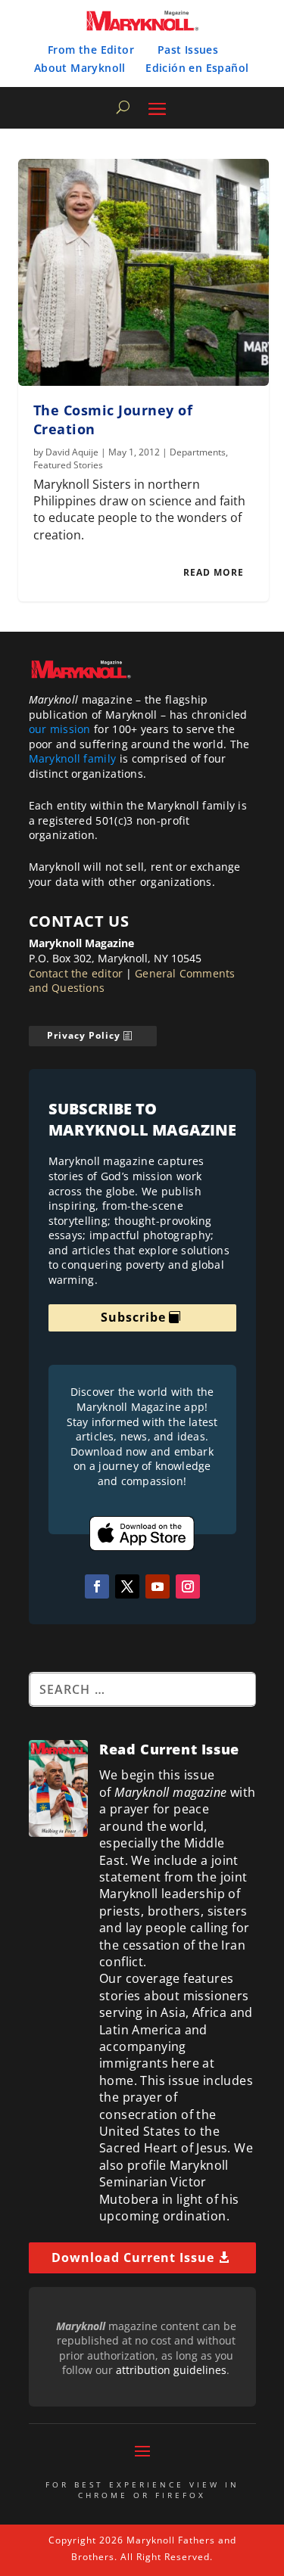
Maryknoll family (73, 758)
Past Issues (188, 50)
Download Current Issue (133, 2257)
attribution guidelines (171, 2370)
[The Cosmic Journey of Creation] (144, 272)
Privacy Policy (84, 1035)
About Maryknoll (80, 68)
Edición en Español (197, 68)
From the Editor (91, 50)
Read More (214, 572)
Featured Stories (68, 465)
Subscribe (133, 1317)
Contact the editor (76, 973)
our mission (60, 729)
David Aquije (72, 452)
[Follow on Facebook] (97, 1586)
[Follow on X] (127, 1586)
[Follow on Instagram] (188, 1586)
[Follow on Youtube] (158, 1586)
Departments (198, 452)
